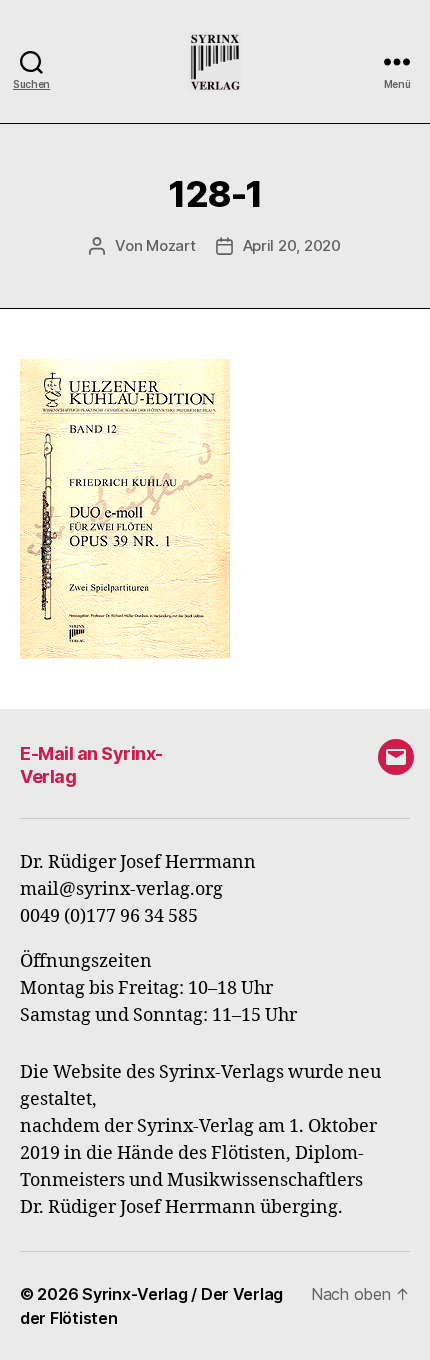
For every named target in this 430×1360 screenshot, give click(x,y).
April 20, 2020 (292, 245)
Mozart (170, 245)
